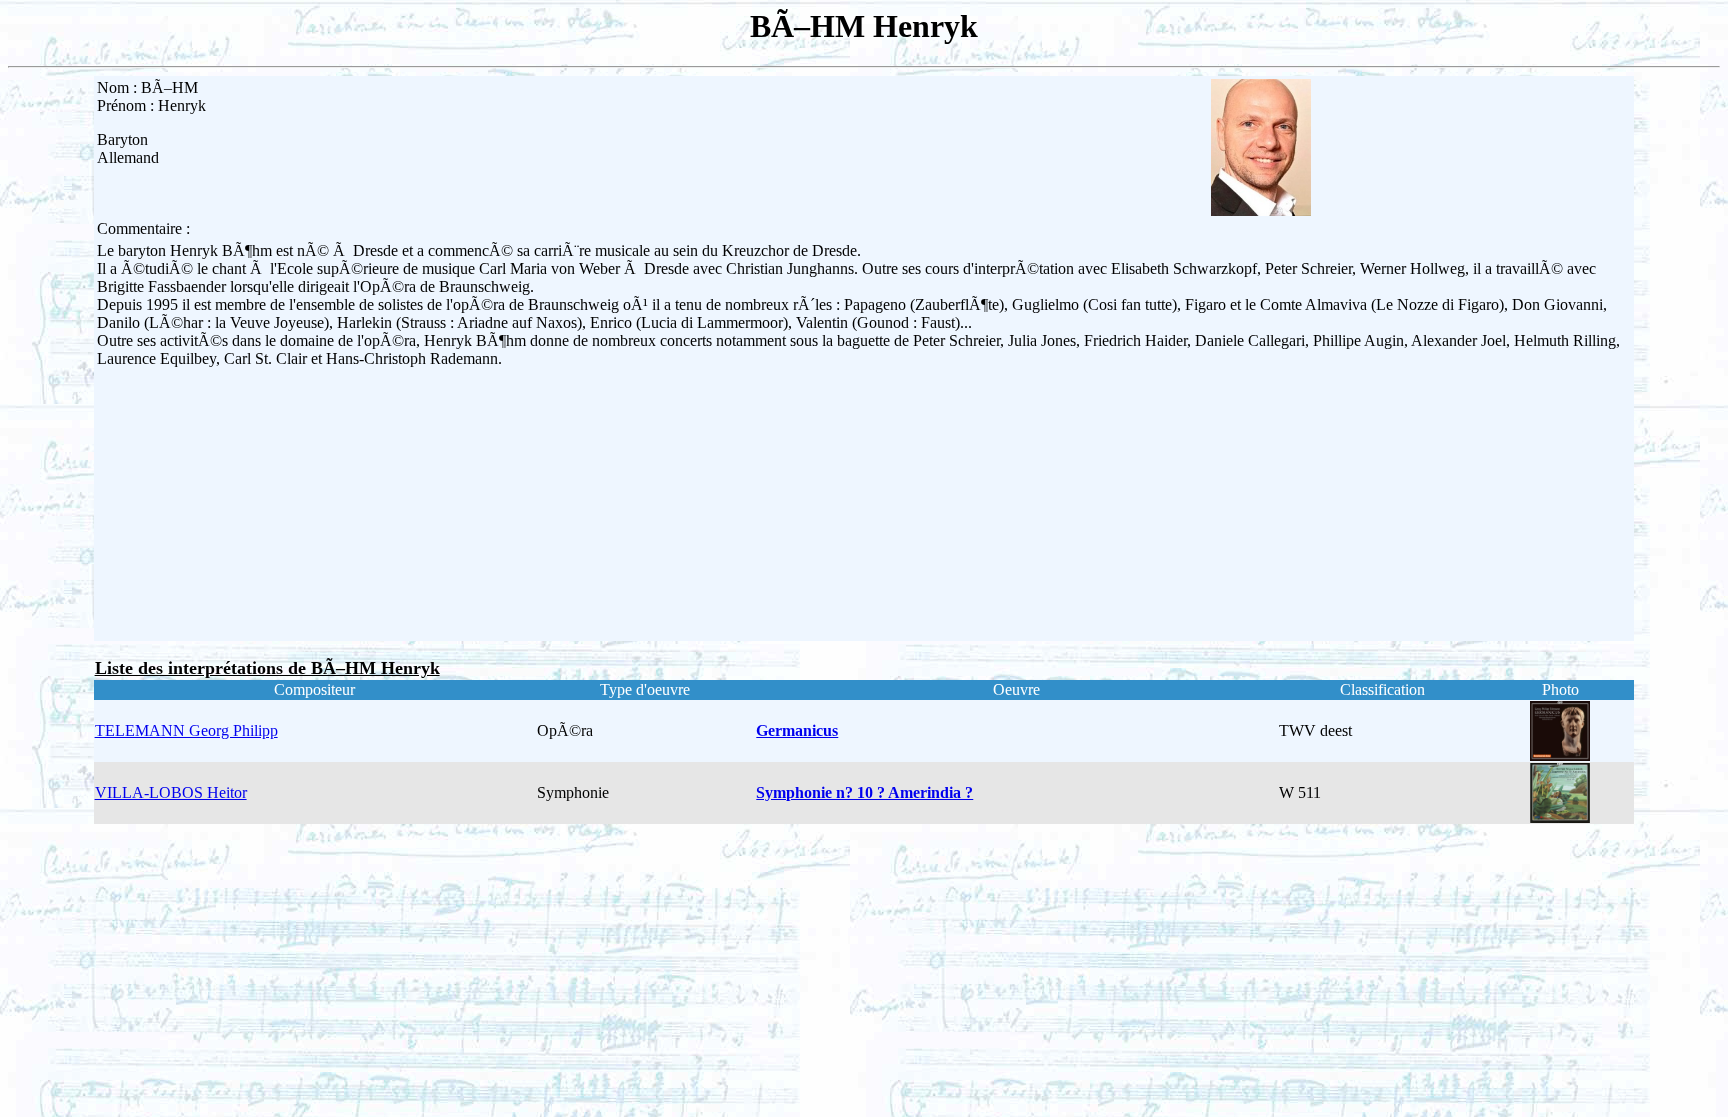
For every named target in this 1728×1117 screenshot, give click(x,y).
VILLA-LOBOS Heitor (171, 792)
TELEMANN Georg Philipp (186, 730)
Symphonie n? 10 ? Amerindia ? (864, 792)
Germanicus (797, 730)
